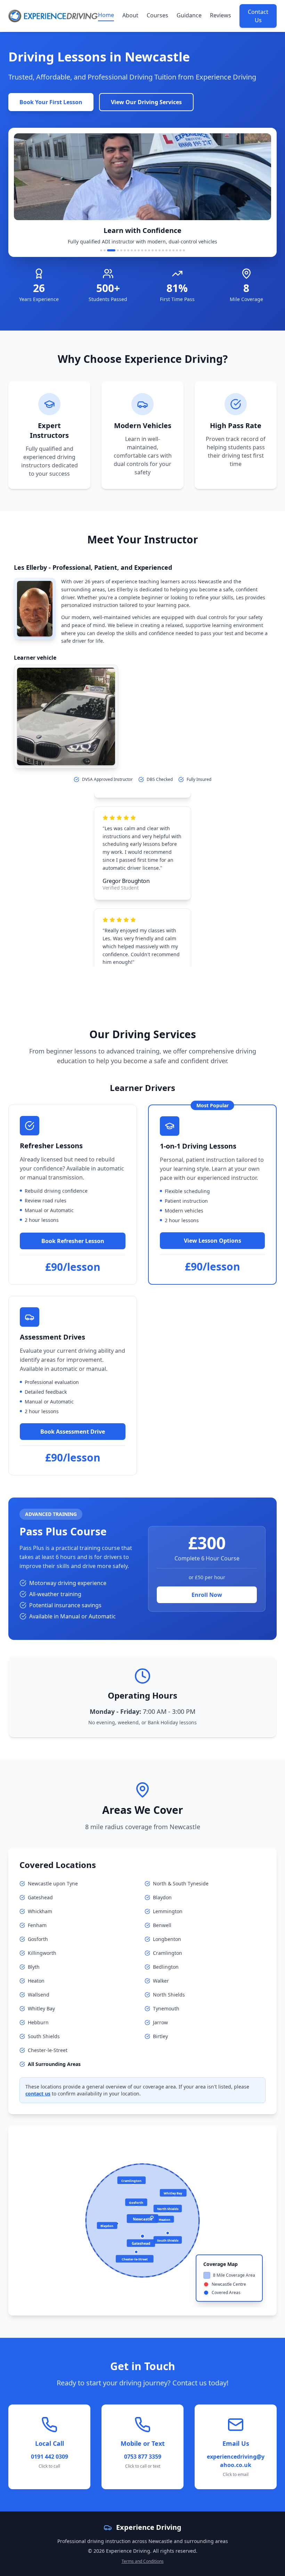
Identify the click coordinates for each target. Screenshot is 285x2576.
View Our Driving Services (146, 102)
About (130, 15)
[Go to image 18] (166, 250)
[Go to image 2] (105, 250)
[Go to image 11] (142, 250)
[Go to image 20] (173, 250)
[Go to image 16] (160, 250)
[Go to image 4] (115, 250)
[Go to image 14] (153, 250)
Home (106, 15)
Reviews (221, 15)
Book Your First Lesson (51, 102)
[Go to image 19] (170, 250)
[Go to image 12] (146, 250)
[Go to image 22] (180, 250)
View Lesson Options (213, 1241)
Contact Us (258, 16)
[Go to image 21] (177, 250)
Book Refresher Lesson (73, 1241)
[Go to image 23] (184, 250)
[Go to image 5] (121, 250)
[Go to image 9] (135, 250)
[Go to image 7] (128, 250)
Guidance (189, 15)
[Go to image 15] (156, 250)
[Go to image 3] (108, 250)
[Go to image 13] (149, 250)
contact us (38, 2094)
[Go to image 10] (139, 250)
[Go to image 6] (125, 250)
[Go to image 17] (163, 250)
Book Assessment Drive (73, 1432)
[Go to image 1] (101, 250)
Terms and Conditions (143, 2561)
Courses (157, 15)
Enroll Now (207, 1595)
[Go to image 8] (132, 250)
